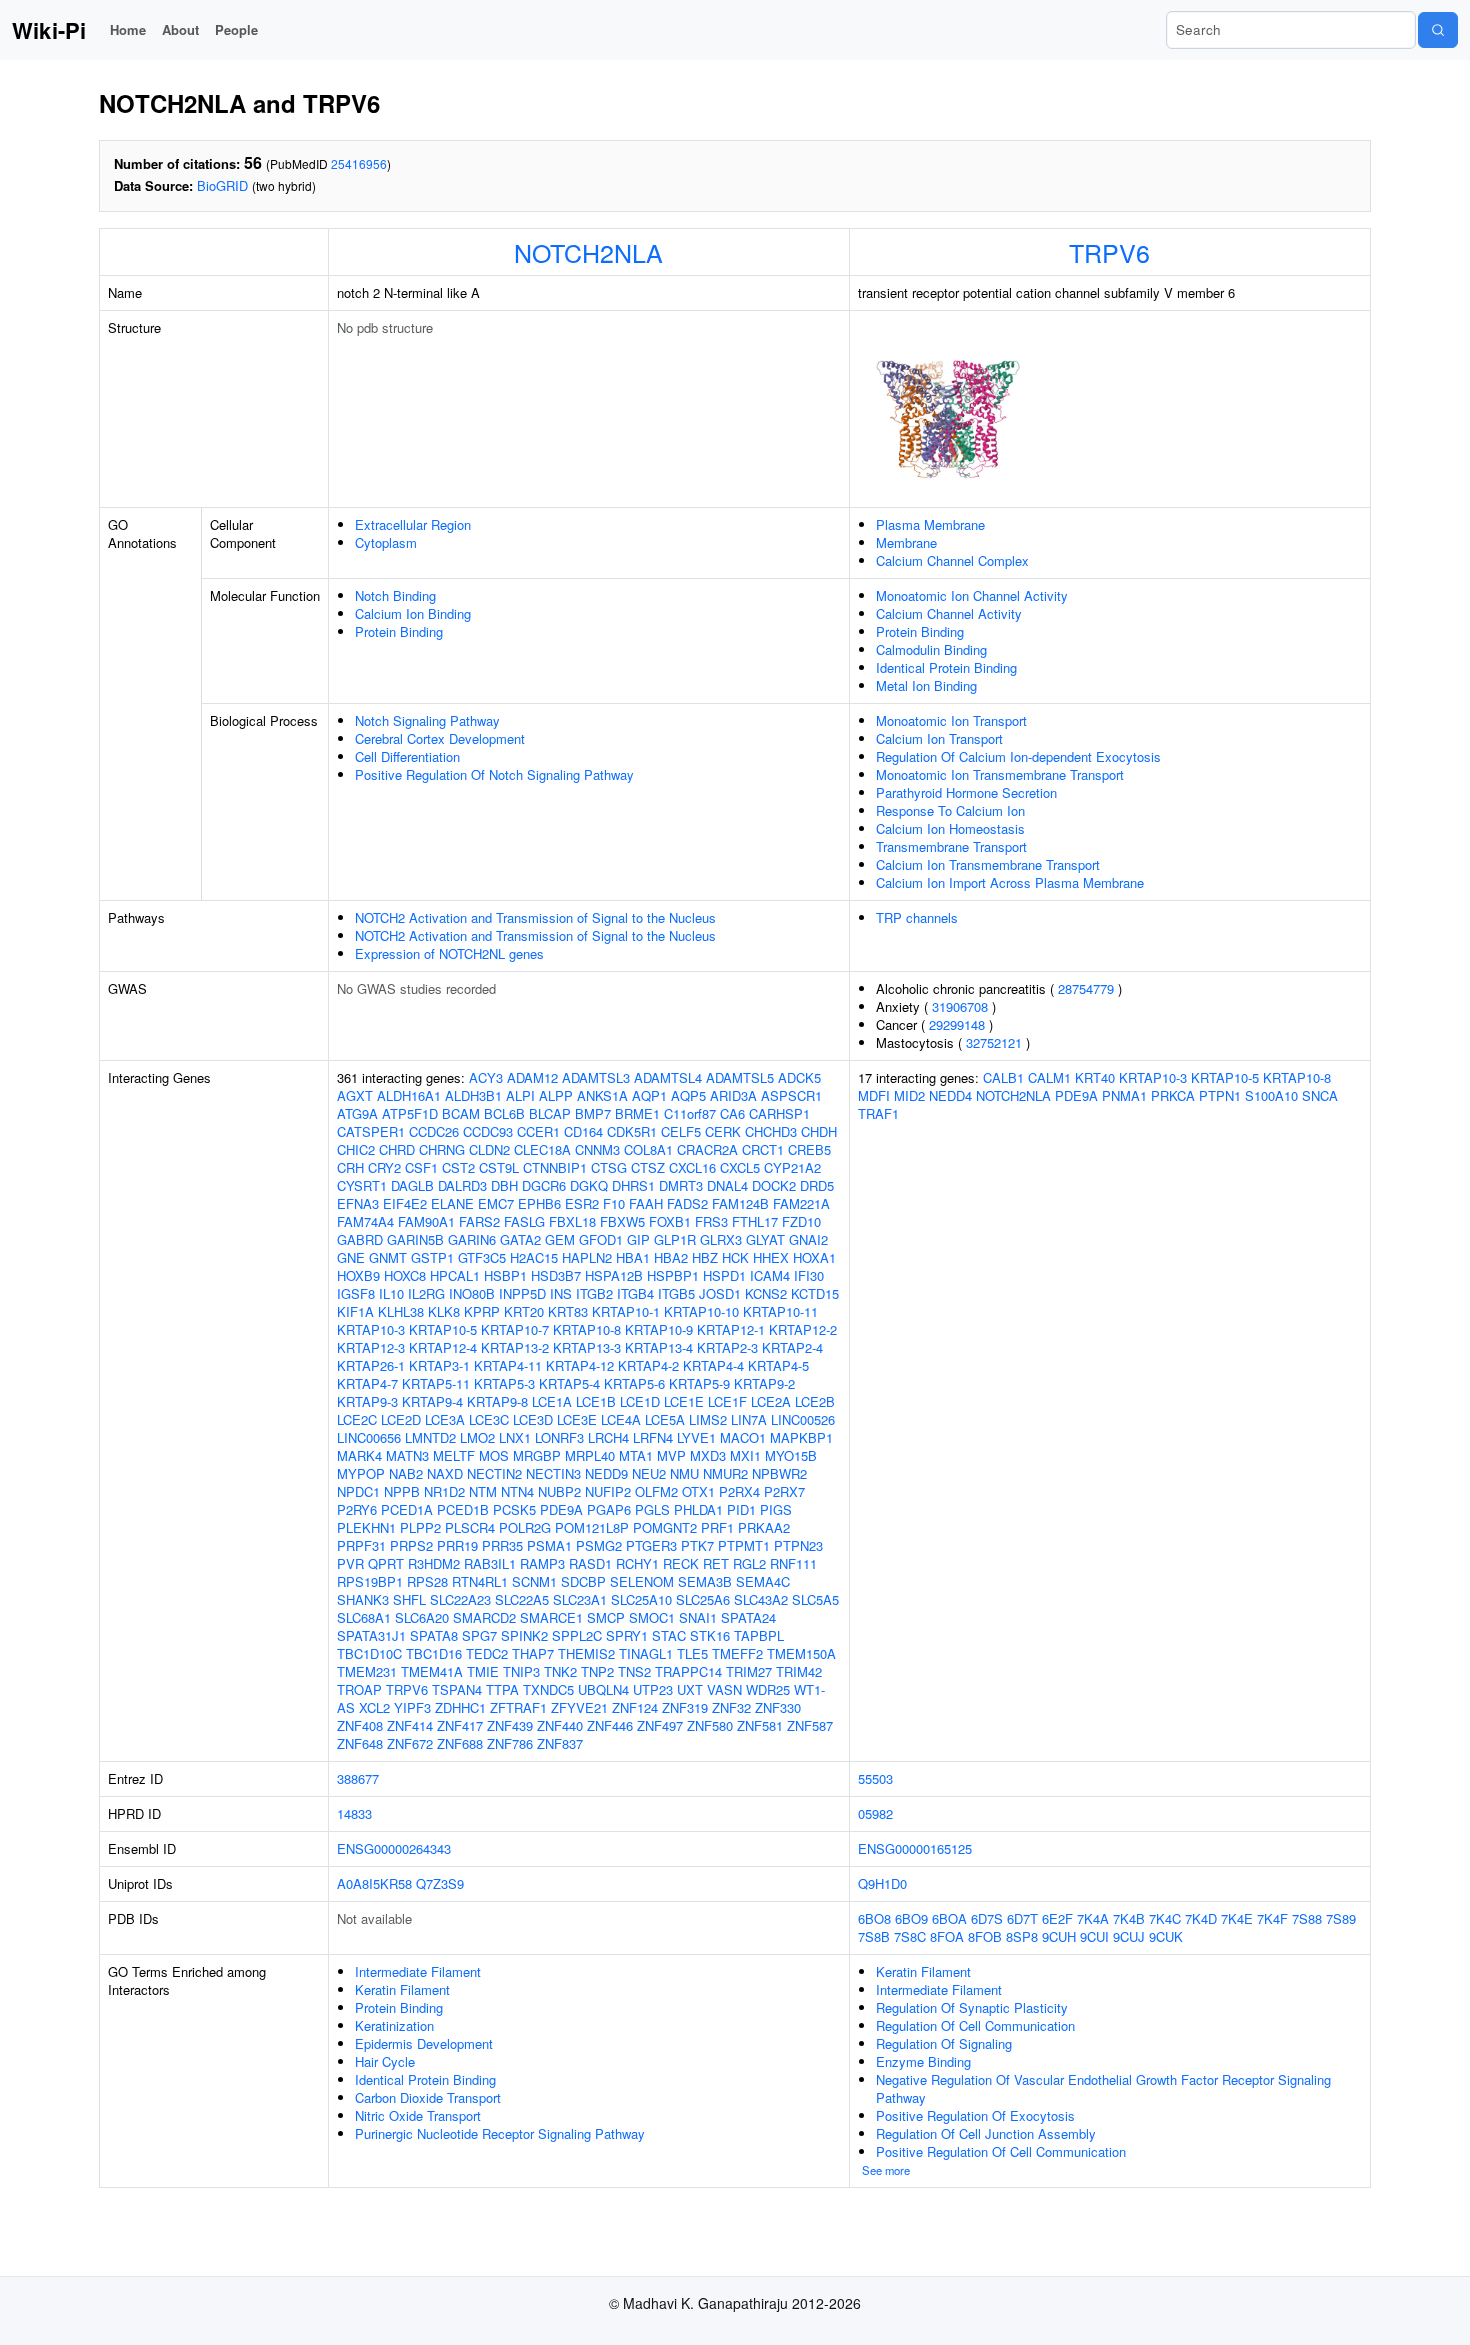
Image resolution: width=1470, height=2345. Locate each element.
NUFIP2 (608, 1491)
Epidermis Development (424, 2043)
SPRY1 (627, 1635)
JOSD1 (720, 1293)
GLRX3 (721, 1239)
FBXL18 (572, 1221)
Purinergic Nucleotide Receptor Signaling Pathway (500, 2133)
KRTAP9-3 (367, 1401)
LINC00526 (803, 1419)
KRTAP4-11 (508, 1365)
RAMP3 (542, 1563)
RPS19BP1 (370, 1581)
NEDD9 (606, 1473)
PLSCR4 (470, 1527)
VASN (724, 1689)
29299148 (957, 1024)
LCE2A (771, 1401)
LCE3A (445, 1419)
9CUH (1059, 1936)
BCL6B (504, 1113)
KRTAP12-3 (371, 1347)
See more (886, 2170)
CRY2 (384, 1167)
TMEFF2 (737, 1653)
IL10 (391, 1293)
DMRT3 (681, 1185)
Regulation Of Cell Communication (975, 2025)
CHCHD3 (771, 1131)
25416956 (359, 163)
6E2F (1057, 1918)
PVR (350, 1563)
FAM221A (801, 1203)
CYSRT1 (362, 1185)
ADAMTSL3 (596, 1077)
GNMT (388, 1257)
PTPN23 (798, 1545)
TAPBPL (759, 1635)
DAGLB (412, 1185)
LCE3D (533, 1419)
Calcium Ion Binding (413, 613)
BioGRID (222, 185)
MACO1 (743, 1437)
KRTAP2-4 (792, 1347)
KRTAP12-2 (803, 1329)
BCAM (461, 1113)
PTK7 (697, 1545)
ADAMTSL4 (668, 1077)
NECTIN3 (553, 1473)
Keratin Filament (402, 1989)
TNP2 (597, 1671)
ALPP (556, 1095)
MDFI (874, 1095)
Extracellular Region (413, 524)
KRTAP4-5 (778, 1365)
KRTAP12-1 (731, 1329)
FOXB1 (670, 1221)
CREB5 (809, 1149)
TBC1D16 (434, 1653)
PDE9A (561, 1509)
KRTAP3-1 (439, 1365)
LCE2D (401, 1419)
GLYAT (765, 1239)
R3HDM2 (434, 1563)
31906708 (960, 1006)
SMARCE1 (551, 1617)
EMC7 (496, 1203)
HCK (735, 1257)
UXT (690, 1689)
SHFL (409, 1599)
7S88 (1307, 1918)
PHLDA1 (698, 1509)
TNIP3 (521, 1671)
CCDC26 (434, 1131)
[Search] (1438, 30)
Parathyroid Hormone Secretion (966, 792)
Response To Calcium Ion (950, 810)
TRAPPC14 (688, 1671)
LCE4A (621, 1419)
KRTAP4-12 (580, 1365)
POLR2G (525, 1527)
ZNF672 (410, 1743)
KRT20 (524, 1311)
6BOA (949, 1918)
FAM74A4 (365, 1221)
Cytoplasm (386, 542)
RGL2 (749, 1563)
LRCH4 (608, 1437)
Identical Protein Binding (946, 667)
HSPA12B (614, 1275)
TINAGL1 (646, 1653)
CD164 (583, 1131)
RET (716, 1563)
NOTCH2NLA (588, 252)
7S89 (1341, 1918)
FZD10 (801, 1221)
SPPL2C (577, 1635)
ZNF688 (460, 1743)
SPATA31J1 (371, 1635)
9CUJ (1129, 1936)
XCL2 (374, 1707)
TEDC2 (487, 1653)
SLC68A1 (364, 1617)
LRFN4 (653, 1437)
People (236, 29)
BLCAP (550, 1113)
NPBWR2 (779, 1473)
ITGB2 (594, 1293)
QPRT (386, 1563)
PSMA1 (549, 1545)
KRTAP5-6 (634, 1383)
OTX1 (698, 1491)
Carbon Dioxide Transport (428, 2097)
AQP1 (649, 1095)
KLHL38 (401, 1311)
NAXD (445, 1473)
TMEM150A (801, 1653)
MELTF (454, 1455)
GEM (560, 1239)
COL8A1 (648, 1149)
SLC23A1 (580, 1599)
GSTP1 (432, 1257)
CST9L (499, 1167)
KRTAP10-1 (626, 1311)
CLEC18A (542, 1149)
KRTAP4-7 (367, 1383)
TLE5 (692, 1653)
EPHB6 (539, 1203)
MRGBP (537, 1455)
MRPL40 (590, 1455)
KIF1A (355, 1311)
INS (561, 1293)
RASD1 (590, 1563)
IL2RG (426, 1293)
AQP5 (688, 1095)
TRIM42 (799, 1671)
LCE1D (640, 1401)
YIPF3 (412, 1707)
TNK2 (560, 1671)
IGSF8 (356, 1293)
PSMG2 (599, 1545)
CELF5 (681, 1131)
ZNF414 (410, 1725)
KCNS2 (766, 1293)
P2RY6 (357, 1509)
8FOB (985, 1936)
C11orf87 (690, 1113)
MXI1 (745, 1455)
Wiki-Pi (49, 30)
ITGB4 (635, 1293)
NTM (483, 1491)
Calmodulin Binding (931, 649)
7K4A (1093, 1918)
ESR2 (582, 1203)
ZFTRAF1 (518, 1707)
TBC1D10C (369, 1653)
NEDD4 (950, 1095)
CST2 (458, 1167)
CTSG (609, 1167)
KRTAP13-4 (659, 1347)
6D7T (1022, 1918)
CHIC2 (356, 1149)
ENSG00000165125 (915, 1848)
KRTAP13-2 (515, 1347)
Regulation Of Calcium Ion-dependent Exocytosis (1018, 756)
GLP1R (675, 1239)
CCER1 (538, 1131)
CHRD (397, 1149)
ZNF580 (710, 1725)
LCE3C (489, 1419)
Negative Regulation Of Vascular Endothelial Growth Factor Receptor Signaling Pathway (1103, 2088)
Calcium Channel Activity (949, 613)
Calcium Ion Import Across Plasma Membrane (1010, 882)
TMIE (483, 1671)
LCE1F (727, 1401)
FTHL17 (755, 1221)
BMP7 (593, 1113)
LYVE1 (696, 1437)
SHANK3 (363, 1599)
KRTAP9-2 (764, 1383)
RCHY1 (637, 1563)
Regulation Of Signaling (944, 2043)
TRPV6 (1109, 252)
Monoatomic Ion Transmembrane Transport (1000, 774)
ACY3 (486, 1077)
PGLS (652, 1509)
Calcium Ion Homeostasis (950, 828)
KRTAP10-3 (371, 1329)
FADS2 (687, 1203)
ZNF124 (635, 1707)
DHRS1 (633, 1185)
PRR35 (502, 1545)
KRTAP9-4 (432, 1401)
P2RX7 (784, 1491)
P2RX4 (739, 1491)
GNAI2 (808, 1239)
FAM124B (740, 1203)
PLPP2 (420, 1527)
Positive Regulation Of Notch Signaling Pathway (494, 774)
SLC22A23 (460, 1599)
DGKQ (589, 1185)
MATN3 (407, 1455)
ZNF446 (610, 1725)
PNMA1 (1124, 1095)
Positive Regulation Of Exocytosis (975, 2115)
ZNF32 (731, 1707)
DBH (504, 1185)
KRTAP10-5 (443, 1329)
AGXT (355, 1095)
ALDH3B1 (473, 1095)
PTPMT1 (744, 1545)
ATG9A (357, 1113)
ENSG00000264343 (394, 1848)
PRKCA (1173, 1095)
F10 (614, 1203)
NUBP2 (559, 1491)
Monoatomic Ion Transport (951, 720)
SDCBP (583, 1581)
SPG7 (479, 1635)
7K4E (1237, 1918)
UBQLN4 (603, 1689)
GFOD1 (601, 1239)
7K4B (1129, 1918)
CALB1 (1003, 1077)
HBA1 (633, 1257)
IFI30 (809, 1275)
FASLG (524, 1221)
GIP (638, 1239)
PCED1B (463, 1509)
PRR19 (457, 1545)
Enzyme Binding (923, 2061)
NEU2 (649, 1473)
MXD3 (708, 1455)
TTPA (502, 1689)
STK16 (710, 1635)
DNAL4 (727, 1185)
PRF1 (717, 1527)
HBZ (705, 1257)
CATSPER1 (371, 1131)
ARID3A (733, 1095)
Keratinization (394, 2025)
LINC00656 (369, 1437)
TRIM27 (749, 1671)
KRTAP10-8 (587, 1329)
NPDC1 (358, 1491)
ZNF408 (360, 1725)
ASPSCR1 (791, 1095)
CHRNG (442, 1149)
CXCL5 (740, 1167)
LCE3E (577, 1419)
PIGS (776, 1509)
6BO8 (874, 1918)
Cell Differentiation (407, 756)
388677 (358, 1778)
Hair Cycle (385, 2061)
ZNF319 (685, 1707)
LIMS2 (708, 1419)
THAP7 (533, 1653)
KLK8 (444, 1311)
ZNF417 (460, 1725)
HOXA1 (814, 1257)
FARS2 (479, 1221)
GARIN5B (415, 1239)
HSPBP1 (673, 1275)
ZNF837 (560, 1743)
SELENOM (642, 1581)
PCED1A (407, 1509)
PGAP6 (609, 1509)
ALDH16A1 (409, 1095)
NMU (684, 1473)
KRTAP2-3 (727, 1347)
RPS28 (427, 1581)
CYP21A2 (792, 1167)
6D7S (987, 1918)
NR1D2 (444, 1491)
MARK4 (359, 1455)
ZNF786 (510, 1743)
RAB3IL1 (490, 1563)
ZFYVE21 (579, 1707)
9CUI (1094, 1936)
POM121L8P (592, 1527)
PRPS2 (411, 1545)
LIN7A (749, 1419)
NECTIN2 (494, 1473)
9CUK (1166, 1936)
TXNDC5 (548, 1689)
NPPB (402, 1491)
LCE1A (552, 1401)
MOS (494, 1455)
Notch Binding (395, 595)
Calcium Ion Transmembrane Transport (988, 864)
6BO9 (911, 1918)
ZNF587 (810, 1725)
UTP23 (653, 1689)
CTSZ (648, 1167)
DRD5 (817, 1185)
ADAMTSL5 (740, 1077)
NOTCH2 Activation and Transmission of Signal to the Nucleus (535, 917)
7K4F (1272, 1918)
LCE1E (684, 1401)
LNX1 (515, 1437)
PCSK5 (514, 1509)
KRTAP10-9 (659, 1329)
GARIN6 (472, 1239)
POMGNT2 (665, 1527)
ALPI (520, 1095)
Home (128, 29)
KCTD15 (815, 1293)
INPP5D (522, 1293)
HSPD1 (724, 1275)
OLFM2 (656, 1491)
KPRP (482, 1311)
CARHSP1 (779, 1113)
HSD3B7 (556, 1275)
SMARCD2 (484, 1617)
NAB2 (406, 1473)
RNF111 (793, 1563)
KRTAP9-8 (497, 1401)
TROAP (359, 1689)
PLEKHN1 (366, 1527)
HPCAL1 (455, 1275)
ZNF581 (760, 1725)
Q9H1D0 (882, 1883)
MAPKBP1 (801, 1437)
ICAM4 (770, 1275)
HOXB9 (358, 1275)
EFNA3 (358, 1203)
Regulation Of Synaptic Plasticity (972, 2007)
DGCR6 (544, 1185)
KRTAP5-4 (569, 1383)
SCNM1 (534, 1581)
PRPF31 (361, 1545)
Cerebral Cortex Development (440, 738)
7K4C (1165, 1918)
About (180, 29)
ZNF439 (510, 1725)
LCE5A (665, 1419)
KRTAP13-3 (587, 1347)
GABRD (360, 1239)
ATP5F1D (410, 1113)
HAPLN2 (587, 1257)
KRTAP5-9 (699, 1383)
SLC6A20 (422, 1617)
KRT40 (1095, 1077)
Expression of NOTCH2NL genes (449, 953)
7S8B (874, 1936)
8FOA (947, 1936)
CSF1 (421, 1167)
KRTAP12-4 (443, 1347)
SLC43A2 (761, 1599)
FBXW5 (622, 1221)
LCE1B (596, 1401)
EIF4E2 (405, 1203)
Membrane (906, 542)
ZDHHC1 (460, 1707)
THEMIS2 (586, 1653)
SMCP (606, 1617)
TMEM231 (367, 1671)
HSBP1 (505, 1275)
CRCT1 (763, 1149)
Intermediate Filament (418, 1971)
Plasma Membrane (930, 524)
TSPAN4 (457, 1689)
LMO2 (477, 1437)
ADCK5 (799, 1077)
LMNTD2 (430, 1437)
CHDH (819, 1131)
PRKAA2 (764, 1527)
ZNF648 (360, 1743)
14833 (354, 1813)
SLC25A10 (641, 1599)
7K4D (1201, 1918)
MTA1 (636, 1455)
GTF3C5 (482, 1257)
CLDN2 (489, 1149)
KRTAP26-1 (371, 1365)
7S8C (910, 1936)
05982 (875, 1813)
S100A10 (1271, 1095)
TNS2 (634, 1671)
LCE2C (357, 1419)
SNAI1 (698, 1617)
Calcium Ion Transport (939, 738)
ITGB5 (676, 1293)
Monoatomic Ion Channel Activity (972, 595)
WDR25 (768, 1689)
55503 (875, 1778)
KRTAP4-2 (648, 1365)
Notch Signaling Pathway (427, 720)
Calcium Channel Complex (952, 560)
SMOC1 (652, 1617)
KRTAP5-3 (504, 1383)
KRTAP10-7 (515, 1329)
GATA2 (520, 1239)
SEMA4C (763, 1581)
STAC (669, 1635)
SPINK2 (524, 1635)
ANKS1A (602, 1095)
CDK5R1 (632, 1131)
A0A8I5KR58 (374, 1883)
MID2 (909, 1095)
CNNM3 (597, 1149)
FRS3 (711, 1221)
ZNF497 (660, 1725)
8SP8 (1022, 1936)
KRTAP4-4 (713, 1365)
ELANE (452, 1203)
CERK (723, 1131)
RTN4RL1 (480, 1581)
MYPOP (361, 1473)
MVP (671, 1455)
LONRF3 (559, 1437)
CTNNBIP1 (555, 1167)
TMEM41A (432, 1671)
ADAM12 (532, 1077)
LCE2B (815, 1401)
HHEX (771, 1257)
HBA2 (671, 1257)
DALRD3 (462, 1185)
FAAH (646, 1203)
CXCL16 (692, 1167)
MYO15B (791, 1455)
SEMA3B (705, 1581)
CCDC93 (488, 1131)
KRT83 (568, 1311)
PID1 (741, 1509)
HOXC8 (405, 1275)
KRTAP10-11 (780, 1311)
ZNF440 (560, 1725)
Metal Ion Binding (926, 685)
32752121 (994, 1042)
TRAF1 (878, 1113)
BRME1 (637, 1113)
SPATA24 (748, 1617)
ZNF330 (778, 1707)
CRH (350, 1167)
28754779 (1086, 988)
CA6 (732, 1113)
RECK (681, 1563)
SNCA (1320, 1095)
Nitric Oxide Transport (418, 2115)
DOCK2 (774, 1185)
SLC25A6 (703, 1599)
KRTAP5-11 (436, 1383)
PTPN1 (1220, 1095)
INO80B (472, 1293)
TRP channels (917, 917)
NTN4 (517, 1491)
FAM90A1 (426, 1221)
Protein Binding (399, 631)
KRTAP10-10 (701, 1311)
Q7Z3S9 (440, 1883)
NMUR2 (725, 1473)
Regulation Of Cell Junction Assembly (986, 2133)
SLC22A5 (522, 1599)
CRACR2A (707, 1149)
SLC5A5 (815, 1599)
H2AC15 (534, 1257)
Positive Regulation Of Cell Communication (1001, 2151)
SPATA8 (434, 1635)
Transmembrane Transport (951, 846)
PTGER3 (651, 1545)
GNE (351, 1257)
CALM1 (1049, 1077)
